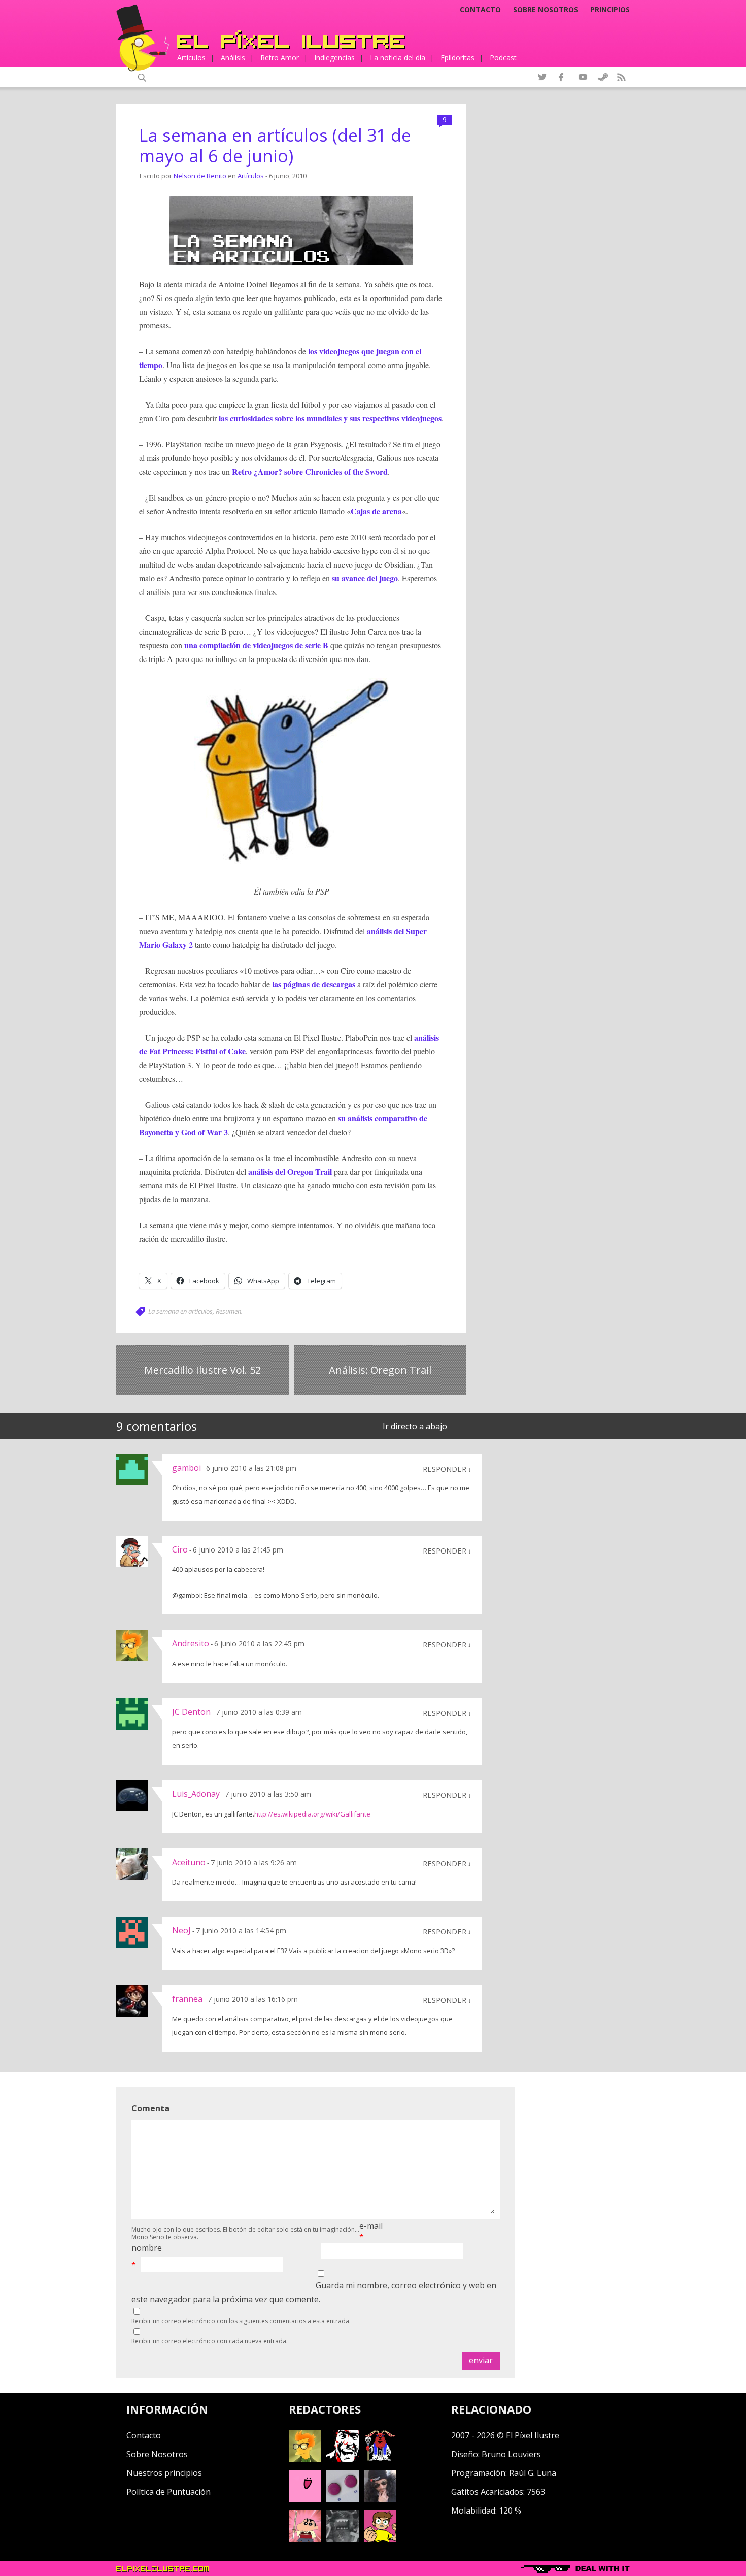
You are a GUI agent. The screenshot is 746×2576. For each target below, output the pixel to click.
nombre (147, 2248)
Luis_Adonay (196, 1794)
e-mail (371, 2226)
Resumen (228, 1311)
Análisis (233, 58)
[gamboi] (343, 2499)
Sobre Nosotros (157, 2454)
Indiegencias (334, 58)
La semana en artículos (180, 1311)
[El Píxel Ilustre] (291, 39)
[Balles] (380, 2539)
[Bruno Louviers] (305, 2499)
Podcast (503, 58)
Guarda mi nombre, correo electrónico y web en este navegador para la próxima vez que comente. (314, 2292)
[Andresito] (305, 2459)
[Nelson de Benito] (343, 2459)
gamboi (187, 1468)
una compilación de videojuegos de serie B (256, 645)
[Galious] (380, 2459)
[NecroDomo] (343, 2539)
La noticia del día (398, 58)
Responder (445, 1469)
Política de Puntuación (168, 2492)
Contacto (480, 10)
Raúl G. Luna (533, 2473)
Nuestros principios (164, 2473)
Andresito (191, 1643)
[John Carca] (380, 2499)
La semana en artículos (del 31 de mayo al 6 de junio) (275, 145)
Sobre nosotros (546, 10)
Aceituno (189, 1862)
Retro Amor (280, 58)
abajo (436, 1426)
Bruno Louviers (511, 2454)
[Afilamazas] (305, 2539)
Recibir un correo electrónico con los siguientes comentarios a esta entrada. (241, 2321)
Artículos (191, 58)
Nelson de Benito (200, 176)
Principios (610, 10)
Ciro (180, 1549)
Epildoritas (457, 58)
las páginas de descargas (314, 984)
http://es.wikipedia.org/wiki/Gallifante (312, 1814)
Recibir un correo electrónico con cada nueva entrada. (210, 2341)
